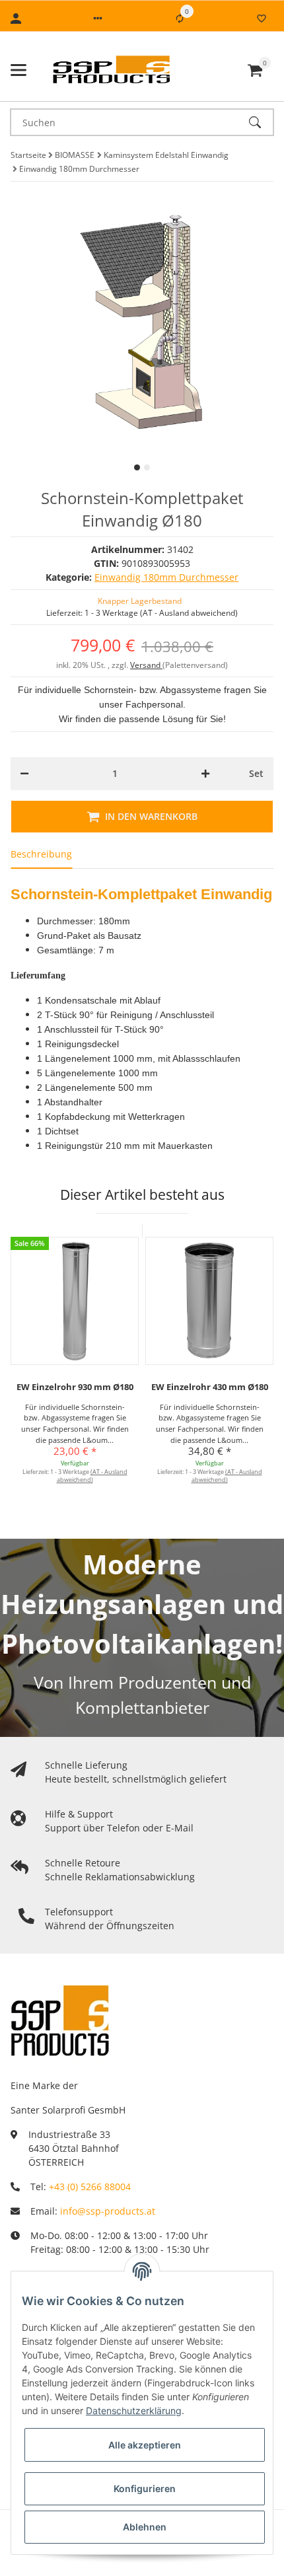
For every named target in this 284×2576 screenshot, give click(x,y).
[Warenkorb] (255, 70)
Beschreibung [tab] (41, 854)
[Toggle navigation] (18, 70)
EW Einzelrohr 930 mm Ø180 (75, 1387)
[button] (98, 18)
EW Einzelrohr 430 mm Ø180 (210, 1387)
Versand (146, 665)
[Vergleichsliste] (180, 18)
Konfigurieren (145, 2488)
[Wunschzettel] (262, 18)
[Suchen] (261, 122)
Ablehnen (145, 2527)
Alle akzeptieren (145, 2445)
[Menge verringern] (24, 774)
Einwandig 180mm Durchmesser (166, 577)
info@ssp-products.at (108, 2211)
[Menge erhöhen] (205, 774)
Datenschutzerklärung (134, 2410)
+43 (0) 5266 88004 (90, 2187)
